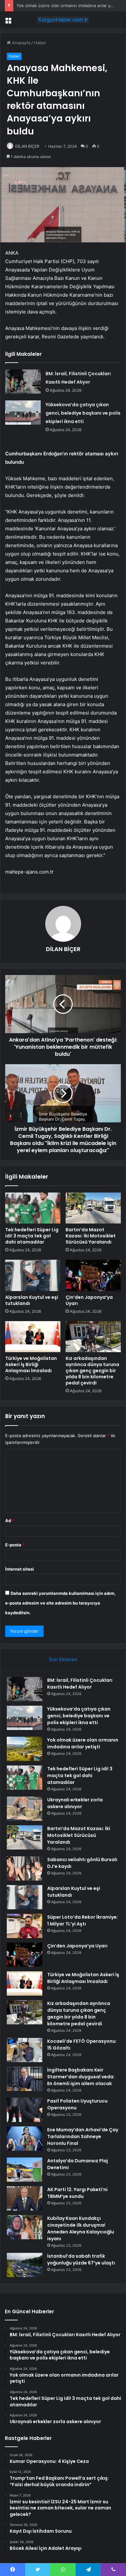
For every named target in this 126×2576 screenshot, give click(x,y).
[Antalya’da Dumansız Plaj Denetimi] (25, 2170)
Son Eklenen (63, 1659)
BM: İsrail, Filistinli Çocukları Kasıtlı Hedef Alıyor (80, 1684)
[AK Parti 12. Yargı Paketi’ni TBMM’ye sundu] (25, 2198)
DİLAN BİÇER (27, 146)
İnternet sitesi (20, 1569)
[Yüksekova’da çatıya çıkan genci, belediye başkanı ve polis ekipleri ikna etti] (23, 413)
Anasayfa (21, 43)
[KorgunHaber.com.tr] (63, 20)
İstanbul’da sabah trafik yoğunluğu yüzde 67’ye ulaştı (81, 2259)
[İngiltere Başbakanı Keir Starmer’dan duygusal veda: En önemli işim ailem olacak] (25, 2079)
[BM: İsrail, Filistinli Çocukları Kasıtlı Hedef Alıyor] (23, 382)
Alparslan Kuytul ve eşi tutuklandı (32, 1300)
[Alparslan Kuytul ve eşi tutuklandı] (33, 1275)
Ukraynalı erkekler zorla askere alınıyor (75, 1803)
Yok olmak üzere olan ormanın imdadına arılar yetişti (68, 5)
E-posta (15, 1545)
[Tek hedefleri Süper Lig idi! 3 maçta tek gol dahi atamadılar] (33, 1208)
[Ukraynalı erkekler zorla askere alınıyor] (25, 1809)
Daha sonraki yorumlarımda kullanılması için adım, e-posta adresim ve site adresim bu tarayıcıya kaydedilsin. (60, 1603)
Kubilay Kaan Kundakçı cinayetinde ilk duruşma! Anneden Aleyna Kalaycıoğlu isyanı (81, 2228)
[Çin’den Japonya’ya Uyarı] (93, 1275)
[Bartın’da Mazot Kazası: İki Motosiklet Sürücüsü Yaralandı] (93, 1208)
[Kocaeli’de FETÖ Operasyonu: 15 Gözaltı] (25, 2050)
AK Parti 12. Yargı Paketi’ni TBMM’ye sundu (77, 2193)
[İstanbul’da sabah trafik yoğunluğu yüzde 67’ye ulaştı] (25, 2265)
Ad (10, 1521)
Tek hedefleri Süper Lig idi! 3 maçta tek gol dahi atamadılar (32, 1236)
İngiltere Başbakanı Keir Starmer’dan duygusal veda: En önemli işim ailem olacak (81, 2077)
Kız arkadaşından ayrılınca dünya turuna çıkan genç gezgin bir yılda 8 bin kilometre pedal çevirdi (92, 1371)
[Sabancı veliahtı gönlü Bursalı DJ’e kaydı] (25, 1868)
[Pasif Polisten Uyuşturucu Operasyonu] (25, 2110)
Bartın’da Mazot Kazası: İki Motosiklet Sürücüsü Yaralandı (91, 1236)
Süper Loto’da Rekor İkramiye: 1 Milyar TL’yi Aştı (83, 1920)
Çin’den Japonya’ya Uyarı (89, 1300)
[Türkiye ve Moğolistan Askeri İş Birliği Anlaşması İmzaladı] (33, 1337)
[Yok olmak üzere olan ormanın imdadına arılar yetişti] (25, 1749)
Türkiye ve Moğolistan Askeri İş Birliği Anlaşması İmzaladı (31, 1364)
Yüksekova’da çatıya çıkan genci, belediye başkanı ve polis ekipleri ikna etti (83, 413)
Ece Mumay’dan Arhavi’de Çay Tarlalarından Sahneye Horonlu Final (83, 2136)
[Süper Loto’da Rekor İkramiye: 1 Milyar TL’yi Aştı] (25, 1926)
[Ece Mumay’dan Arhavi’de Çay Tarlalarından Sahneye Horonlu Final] (25, 2139)
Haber (40, 43)
